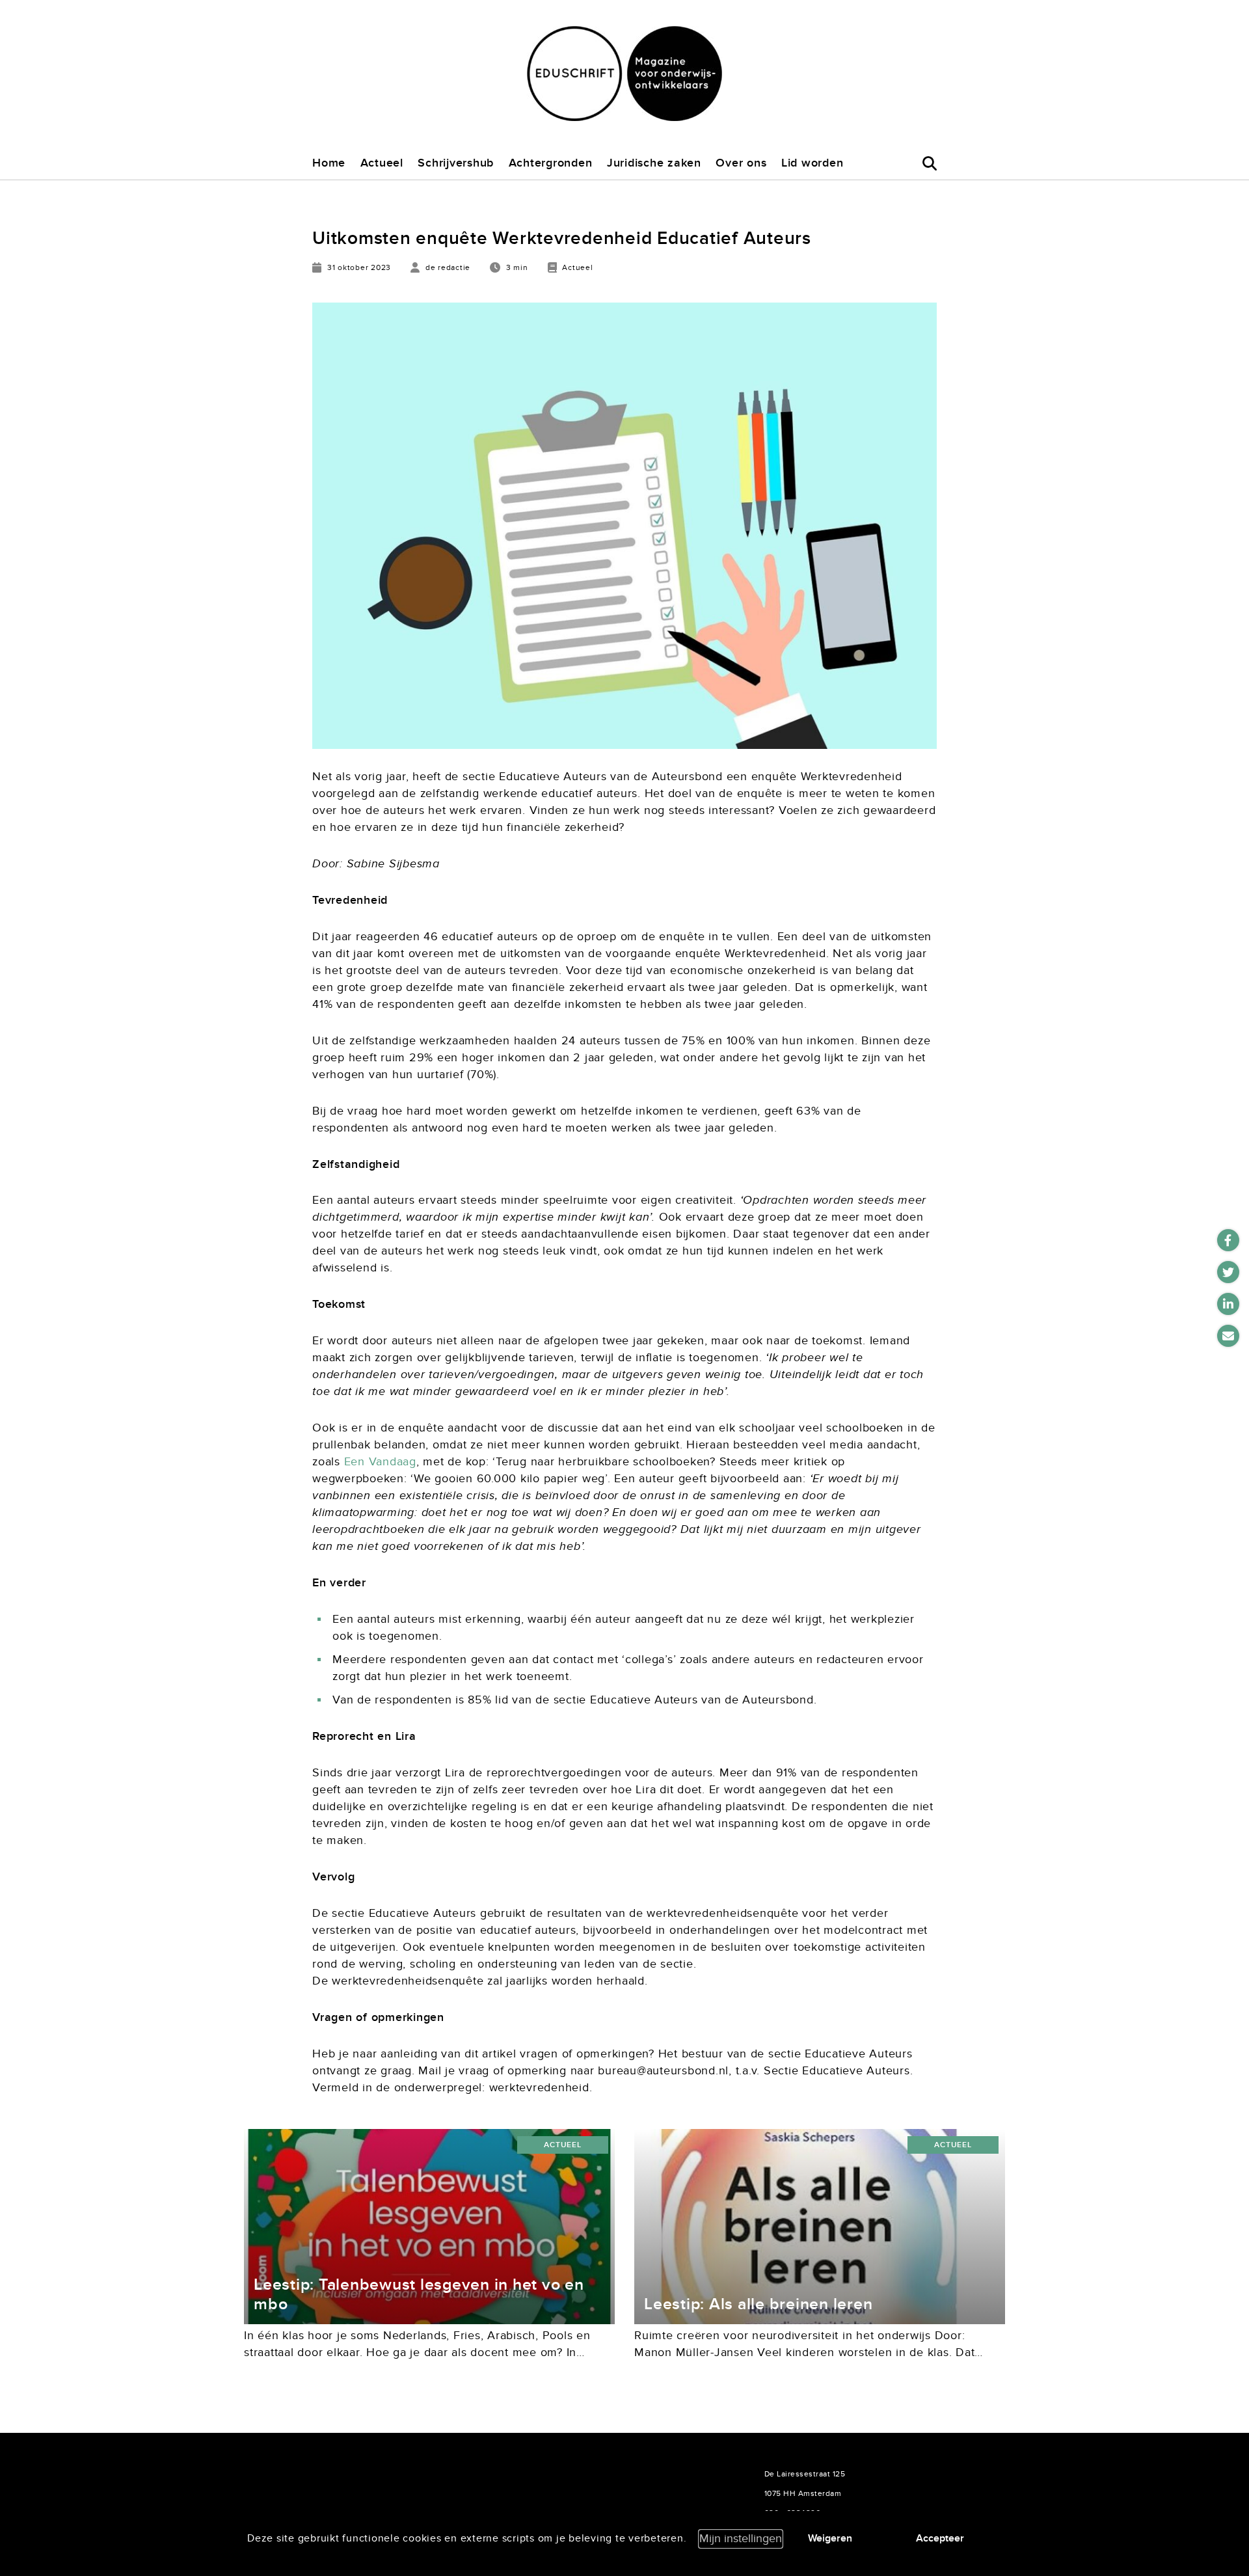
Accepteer (940, 2538)
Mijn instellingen (741, 2539)
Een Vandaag (380, 1462)
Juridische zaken (654, 163)
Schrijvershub (456, 163)
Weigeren (830, 2538)
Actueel (382, 163)
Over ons (741, 163)
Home (329, 163)
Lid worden (813, 163)
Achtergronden (551, 163)
